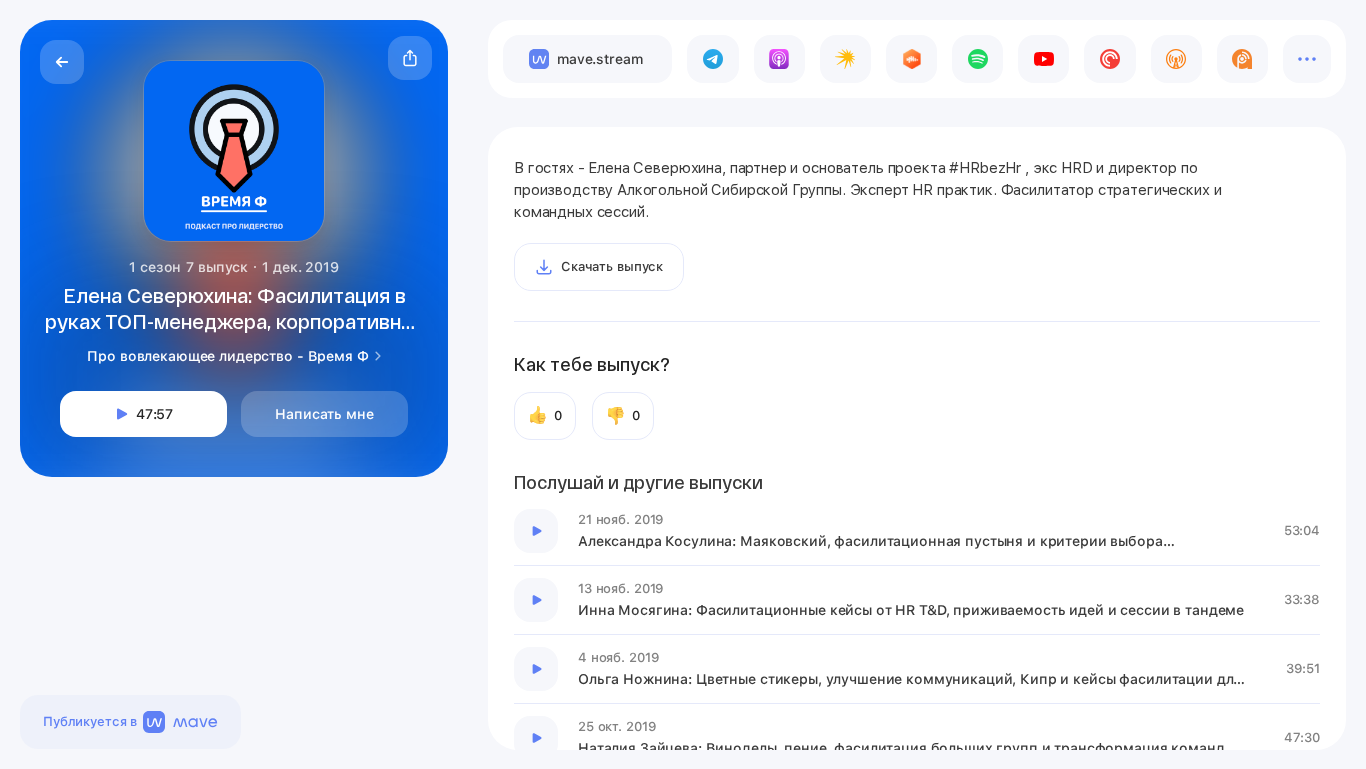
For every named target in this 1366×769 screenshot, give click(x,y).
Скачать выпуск (612, 266)
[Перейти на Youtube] (1043, 59)
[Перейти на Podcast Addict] (1242, 59)
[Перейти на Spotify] (977, 59)
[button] (410, 58)
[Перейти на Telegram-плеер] (712, 59)
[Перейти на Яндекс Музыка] (845, 59)
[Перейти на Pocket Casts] (1109, 59)
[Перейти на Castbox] (911, 59)
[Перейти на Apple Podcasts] (779, 59)
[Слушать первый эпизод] (536, 531)
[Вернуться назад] (62, 62)
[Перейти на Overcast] (1176, 59)
